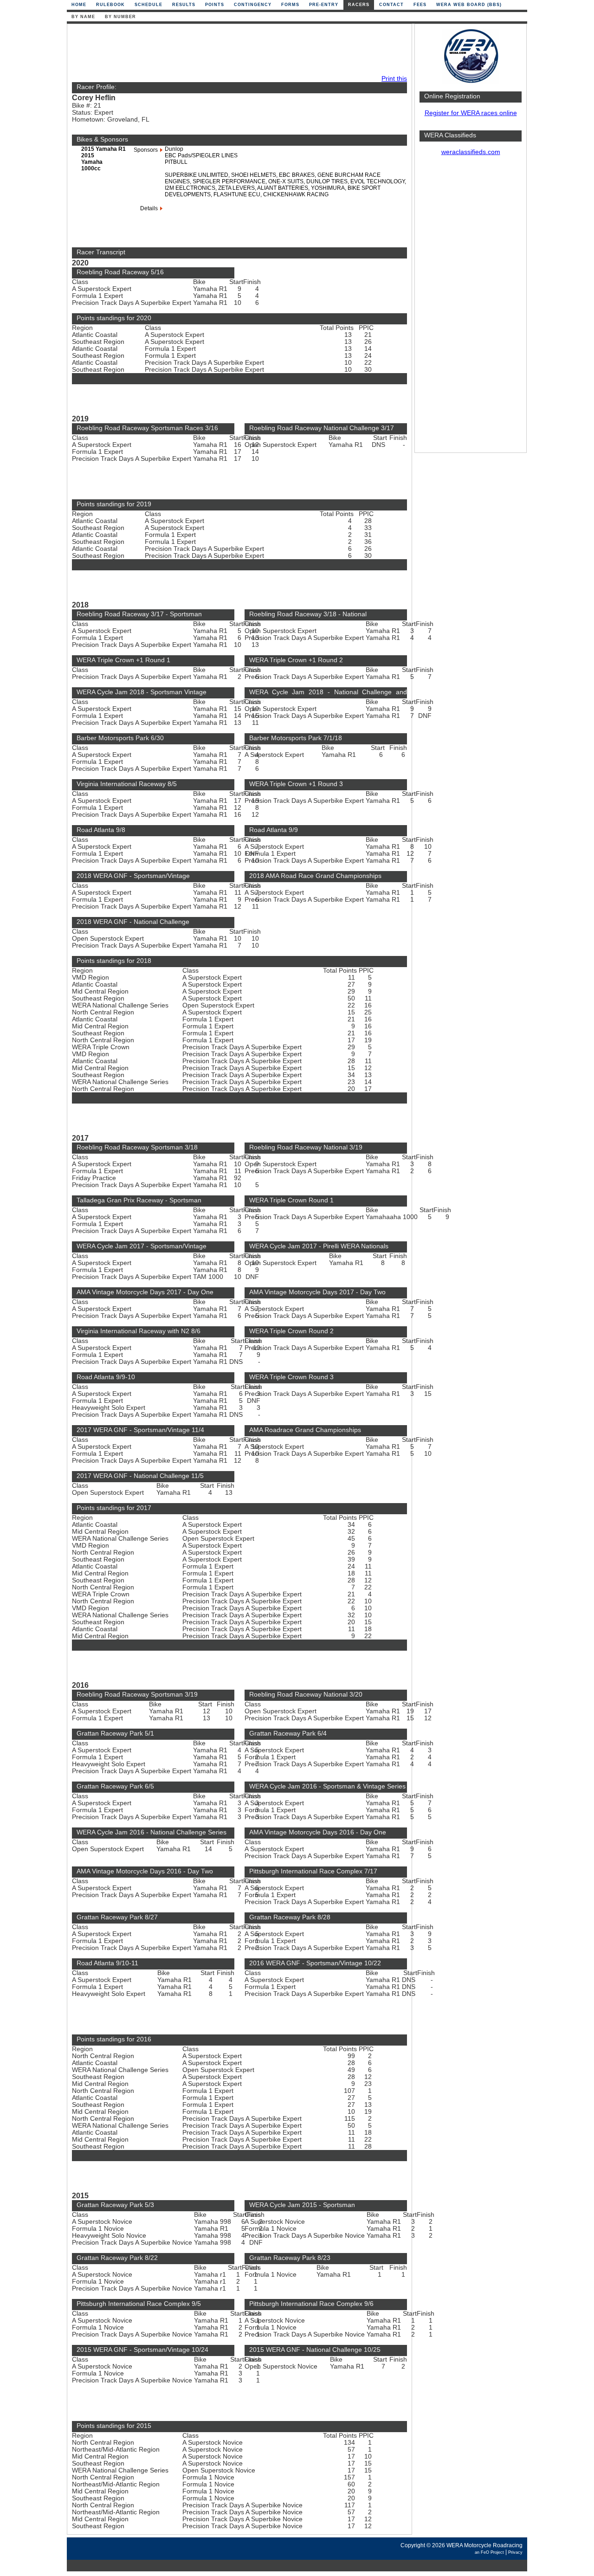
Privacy (515, 2552)
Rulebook (110, 5)
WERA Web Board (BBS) (469, 5)
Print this (394, 79)
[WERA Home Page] (471, 82)
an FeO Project (489, 2552)
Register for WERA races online (471, 113)
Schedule (148, 5)
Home (79, 5)
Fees (420, 5)
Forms (290, 5)
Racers (359, 5)
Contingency (253, 5)
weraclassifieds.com (471, 152)
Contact (391, 5)
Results (184, 5)
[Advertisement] (471, 309)
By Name (83, 17)
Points (215, 5)
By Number (120, 17)
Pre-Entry (324, 5)
